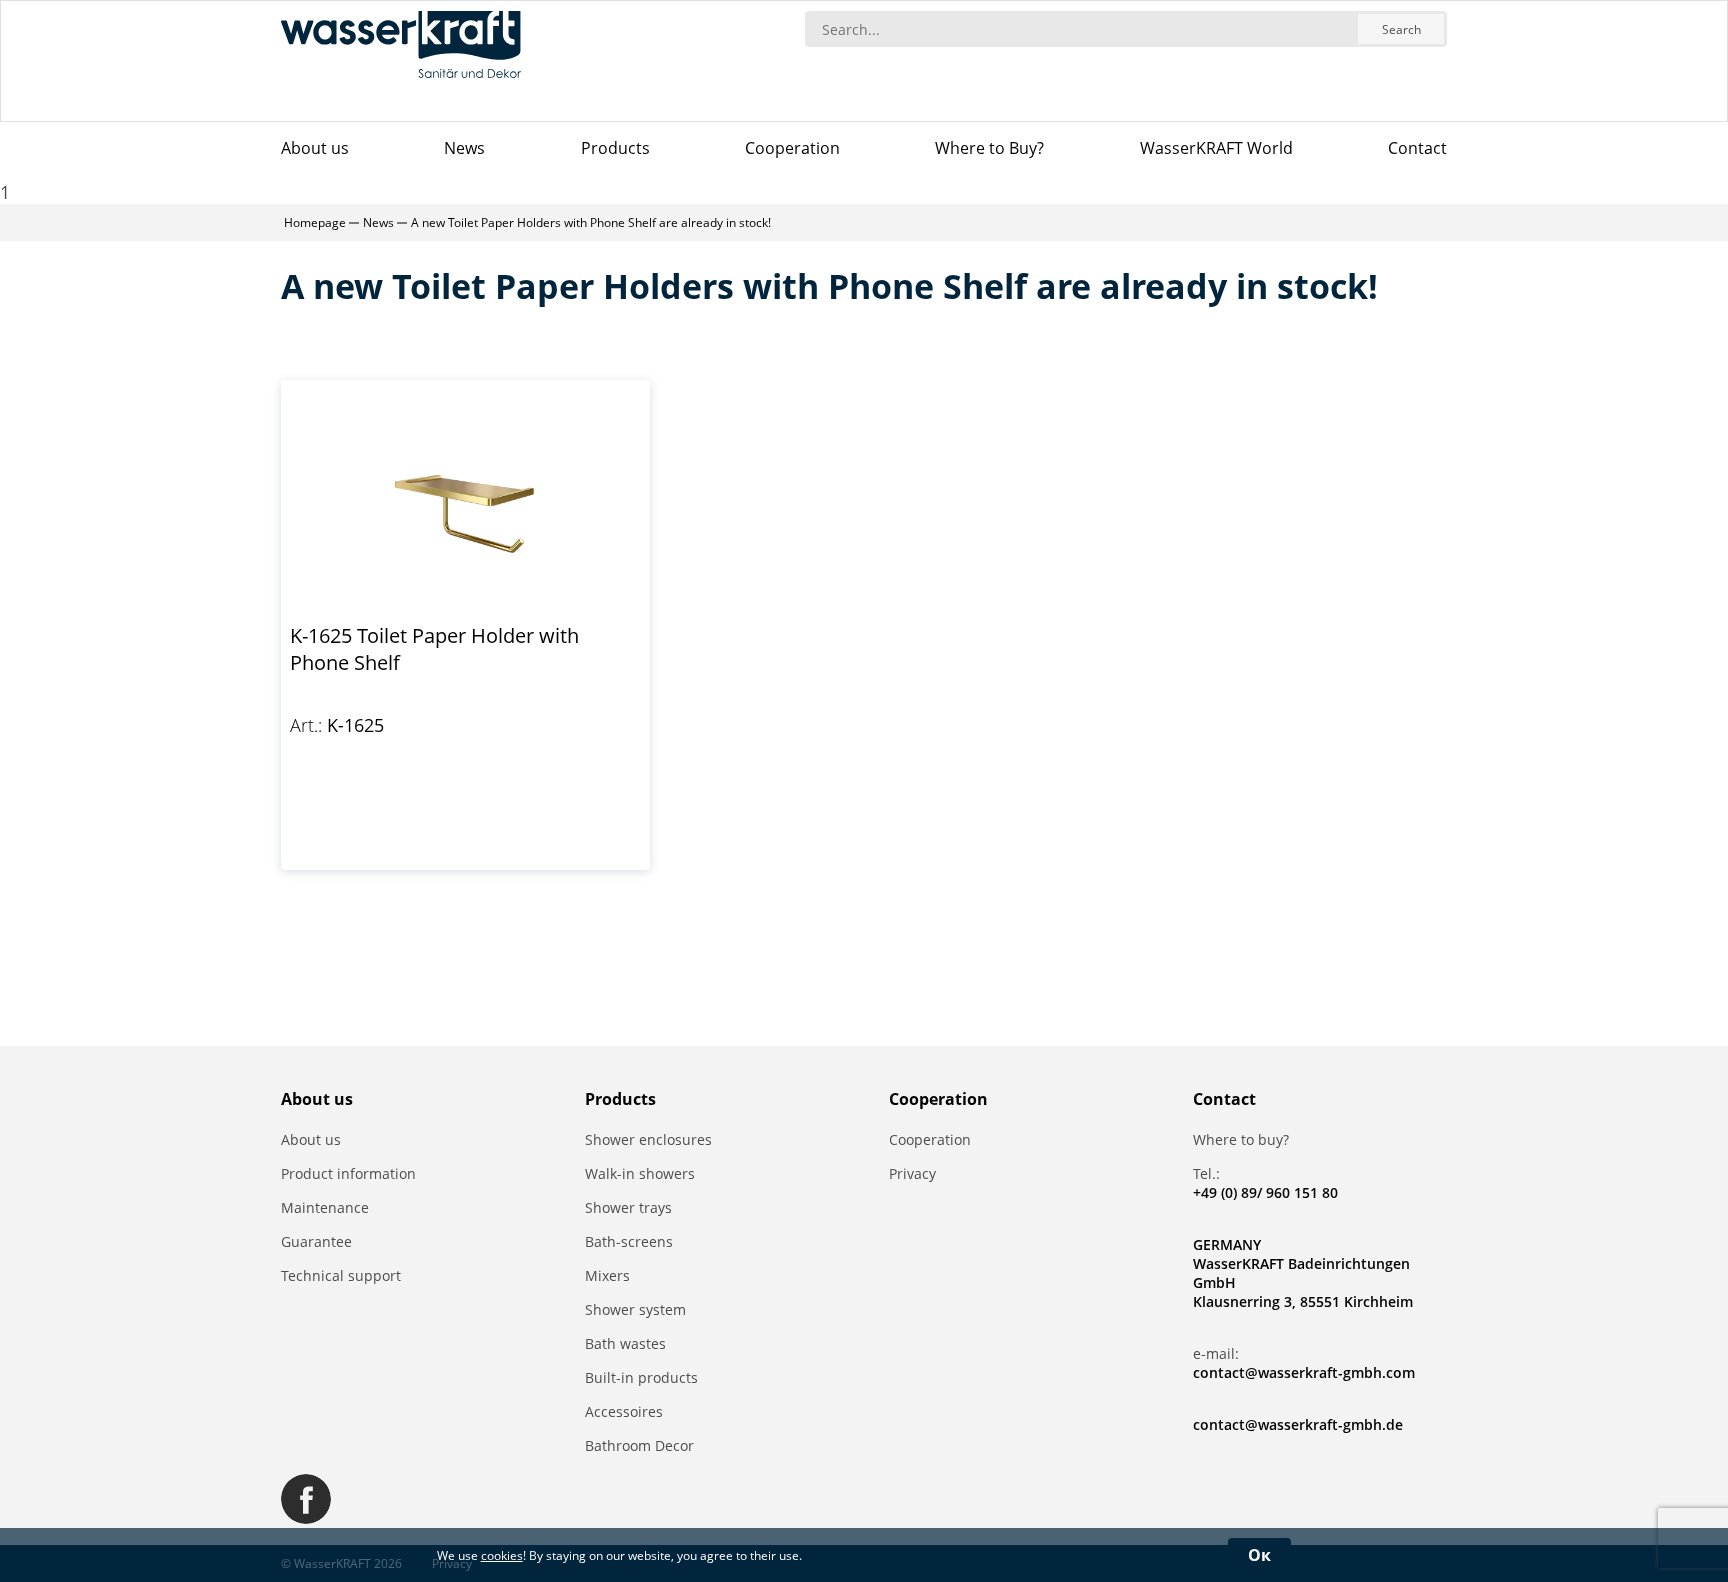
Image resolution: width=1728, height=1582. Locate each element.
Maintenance (325, 1207)
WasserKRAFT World (1216, 148)
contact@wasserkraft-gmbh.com (1304, 1372)
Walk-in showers (640, 1173)
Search (1401, 29)
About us (315, 148)
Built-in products (641, 1377)
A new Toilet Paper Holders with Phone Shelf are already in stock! (591, 222)
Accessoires (624, 1411)
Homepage (315, 223)
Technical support (341, 1275)
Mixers (607, 1275)
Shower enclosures (648, 1139)
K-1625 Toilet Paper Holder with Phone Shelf (434, 649)
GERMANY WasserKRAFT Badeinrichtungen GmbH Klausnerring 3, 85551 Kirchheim (1303, 1273)
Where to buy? (1241, 1139)
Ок (1259, 1555)
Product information (348, 1173)
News (464, 148)
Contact (1417, 148)
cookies (502, 1555)
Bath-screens (629, 1241)
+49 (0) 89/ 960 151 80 (1265, 1192)
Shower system (635, 1309)
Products (615, 148)
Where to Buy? (989, 148)
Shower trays (628, 1207)
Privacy (912, 1173)
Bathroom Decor (639, 1445)
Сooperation (792, 148)
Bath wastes (625, 1343)
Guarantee (316, 1241)
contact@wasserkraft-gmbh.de (1298, 1424)
